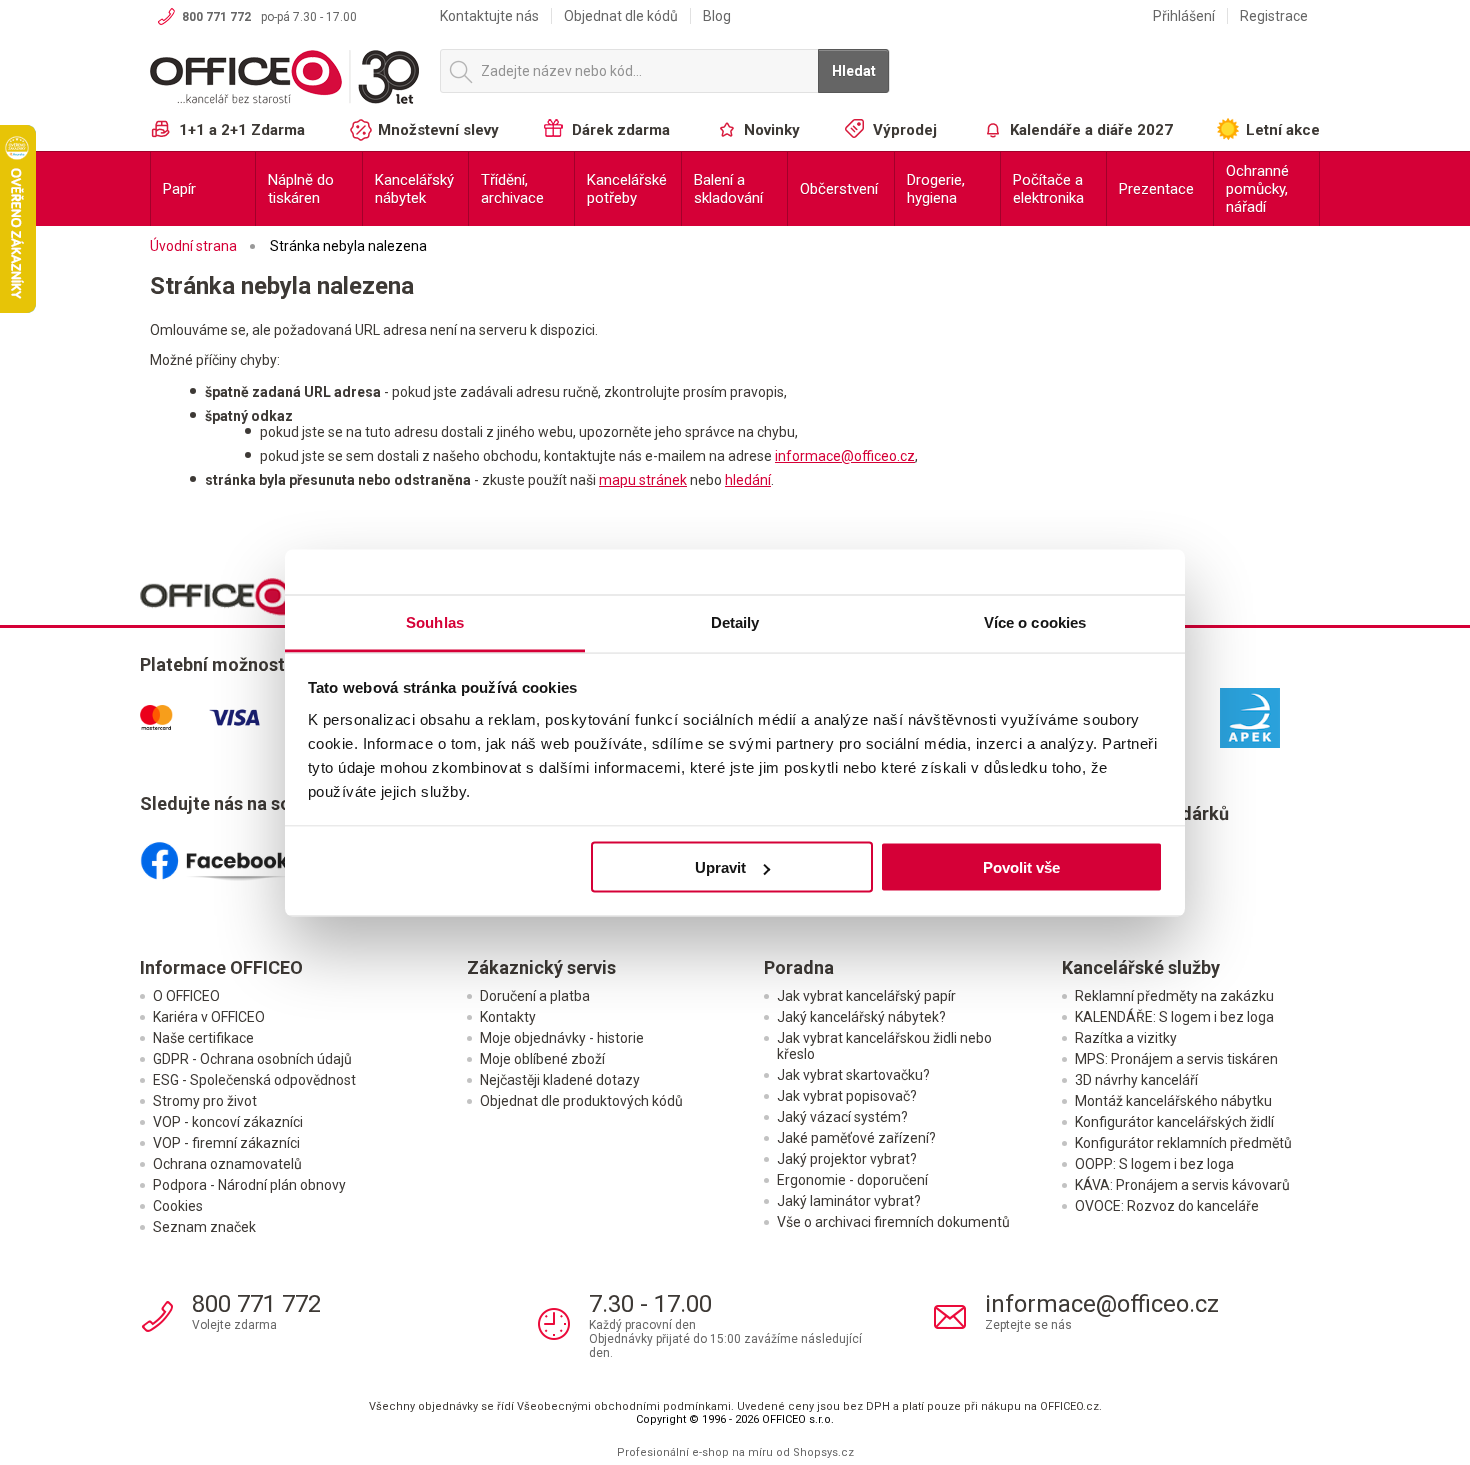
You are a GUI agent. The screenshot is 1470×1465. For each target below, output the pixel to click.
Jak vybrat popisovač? (847, 1096)
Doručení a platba (535, 996)
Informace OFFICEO (221, 967)
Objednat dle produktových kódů (581, 1101)
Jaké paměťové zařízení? (856, 1138)
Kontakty (508, 1017)
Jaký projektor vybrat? (847, 1159)
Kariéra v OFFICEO (209, 1017)
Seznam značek (204, 1227)
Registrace (1274, 16)
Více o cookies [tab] (1035, 621)
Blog (717, 16)
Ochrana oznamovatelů (227, 1164)
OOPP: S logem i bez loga (1154, 1164)
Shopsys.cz (823, 1452)
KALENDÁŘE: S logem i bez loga (1174, 1017)
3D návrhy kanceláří (1136, 1080)
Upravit (720, 867)
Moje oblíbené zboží (542, 1059)
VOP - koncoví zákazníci (228, 1122)
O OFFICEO (186, 996)
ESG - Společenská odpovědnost (254, 1080)
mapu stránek (643, 480)
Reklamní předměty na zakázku (1174, 996)
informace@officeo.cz (845, 456)
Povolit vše (1021, 867)
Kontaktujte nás (489, 16)
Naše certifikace (203, 1038)
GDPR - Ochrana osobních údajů (252, 1059)
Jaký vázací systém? (842, 1117)
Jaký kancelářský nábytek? (861, 1017)
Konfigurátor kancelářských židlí (1174, 1122)
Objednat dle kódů (621, 16)
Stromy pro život (205, 1101)
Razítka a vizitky (1126, 1038)
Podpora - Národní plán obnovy (249, 1185)
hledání (748, 480)
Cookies (178, 1206)
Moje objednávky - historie (562, 1038)
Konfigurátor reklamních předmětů (1183, 1143)
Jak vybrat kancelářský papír (866, 996)
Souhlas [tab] (435, 621)
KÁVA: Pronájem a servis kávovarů (1182, 1185)
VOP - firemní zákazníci (226, 1143)
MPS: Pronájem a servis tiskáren (1176, 1059)
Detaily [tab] (735, 621)
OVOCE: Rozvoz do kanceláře (1167, 1206)
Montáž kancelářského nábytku (1173, 1101)
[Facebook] (238, 853)
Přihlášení (1184, 16)
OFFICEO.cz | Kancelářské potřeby (285, 79)
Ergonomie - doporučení (852, 1180)
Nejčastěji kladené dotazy (560, 1080)
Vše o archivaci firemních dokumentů (893, 1222)
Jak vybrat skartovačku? (853, 1075)
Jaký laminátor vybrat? (849, 1201)
